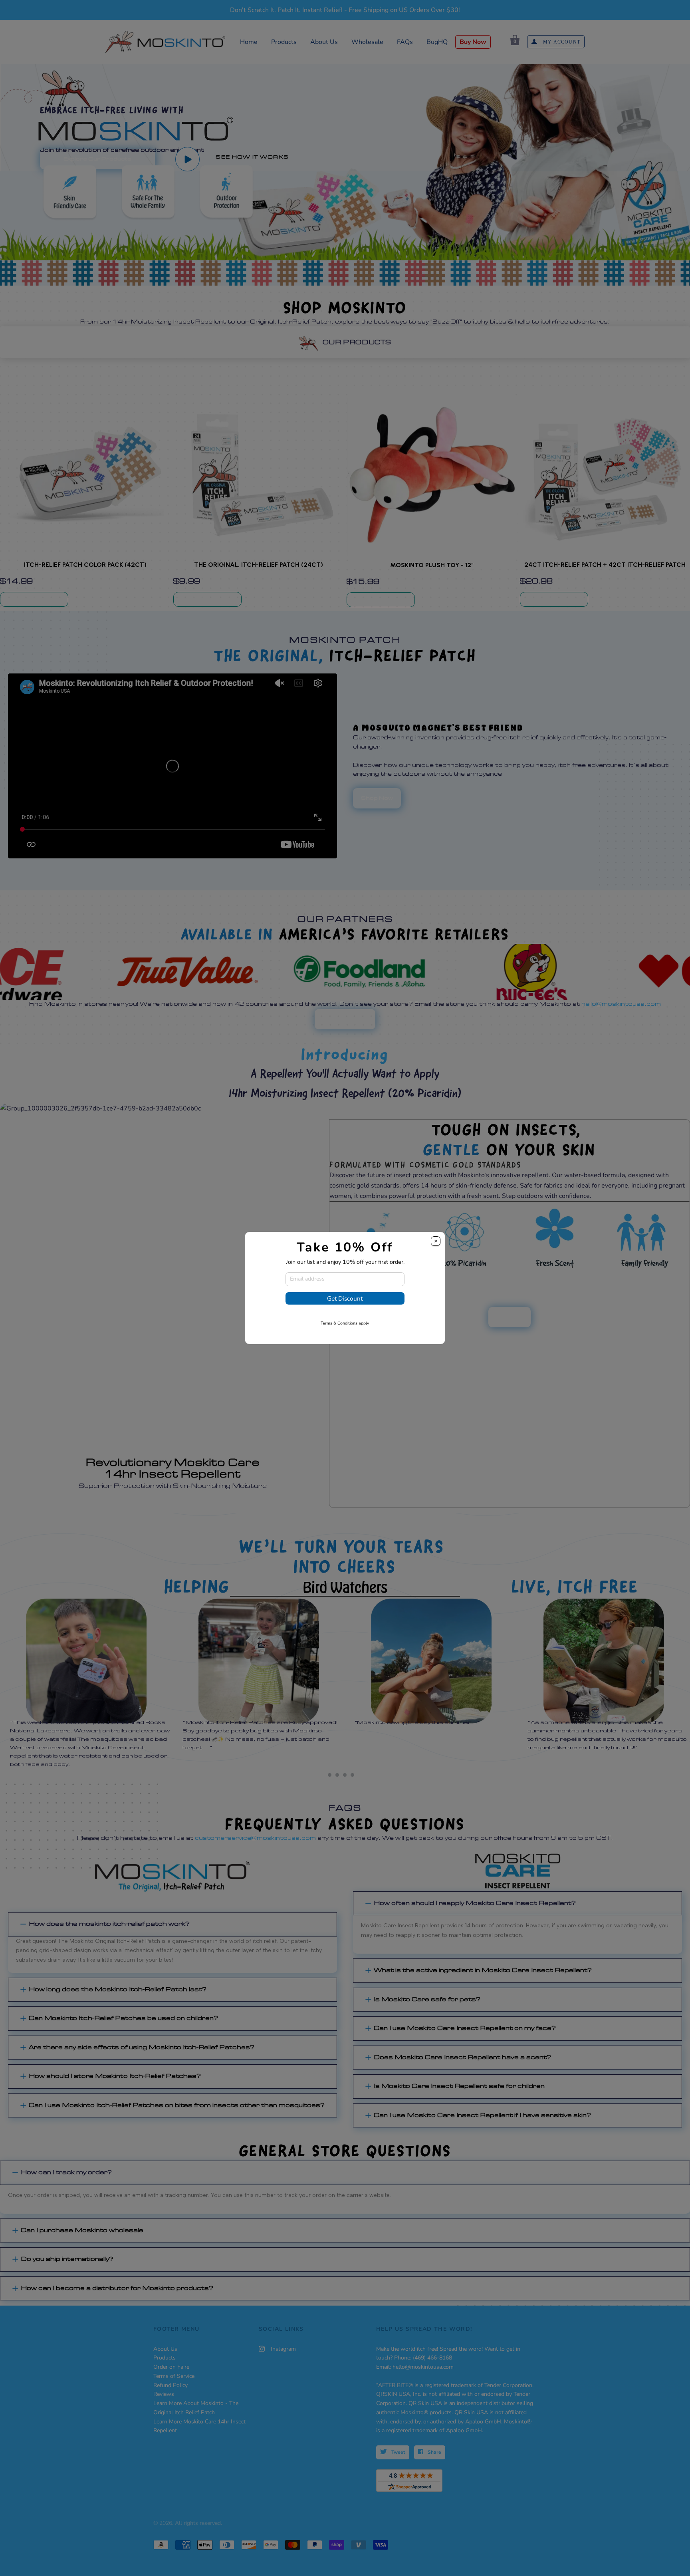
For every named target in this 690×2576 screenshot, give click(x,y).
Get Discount (345, 1298)
